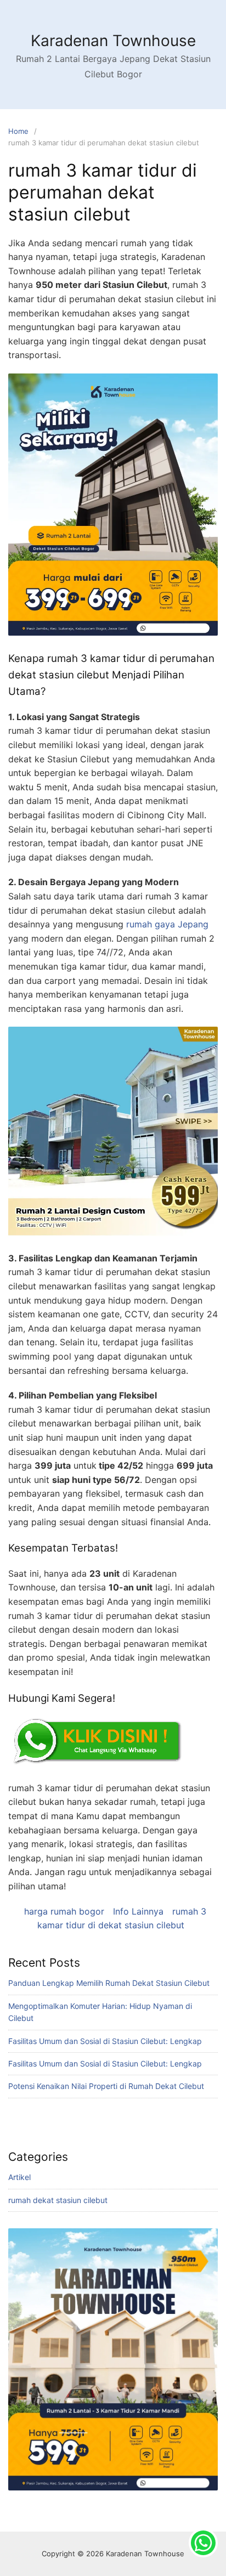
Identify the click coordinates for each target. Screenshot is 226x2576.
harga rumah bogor (64, 1911)
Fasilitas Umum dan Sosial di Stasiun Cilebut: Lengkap (105, 2041)
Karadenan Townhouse (113, 41)
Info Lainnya (138, 1911)
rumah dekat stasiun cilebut (58, 2200)
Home (18, 131)
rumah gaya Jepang (167, 924)
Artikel (19, 2177)
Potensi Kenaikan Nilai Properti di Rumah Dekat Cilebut (106, 2086)
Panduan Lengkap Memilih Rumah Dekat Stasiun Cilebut (109, 1983)
